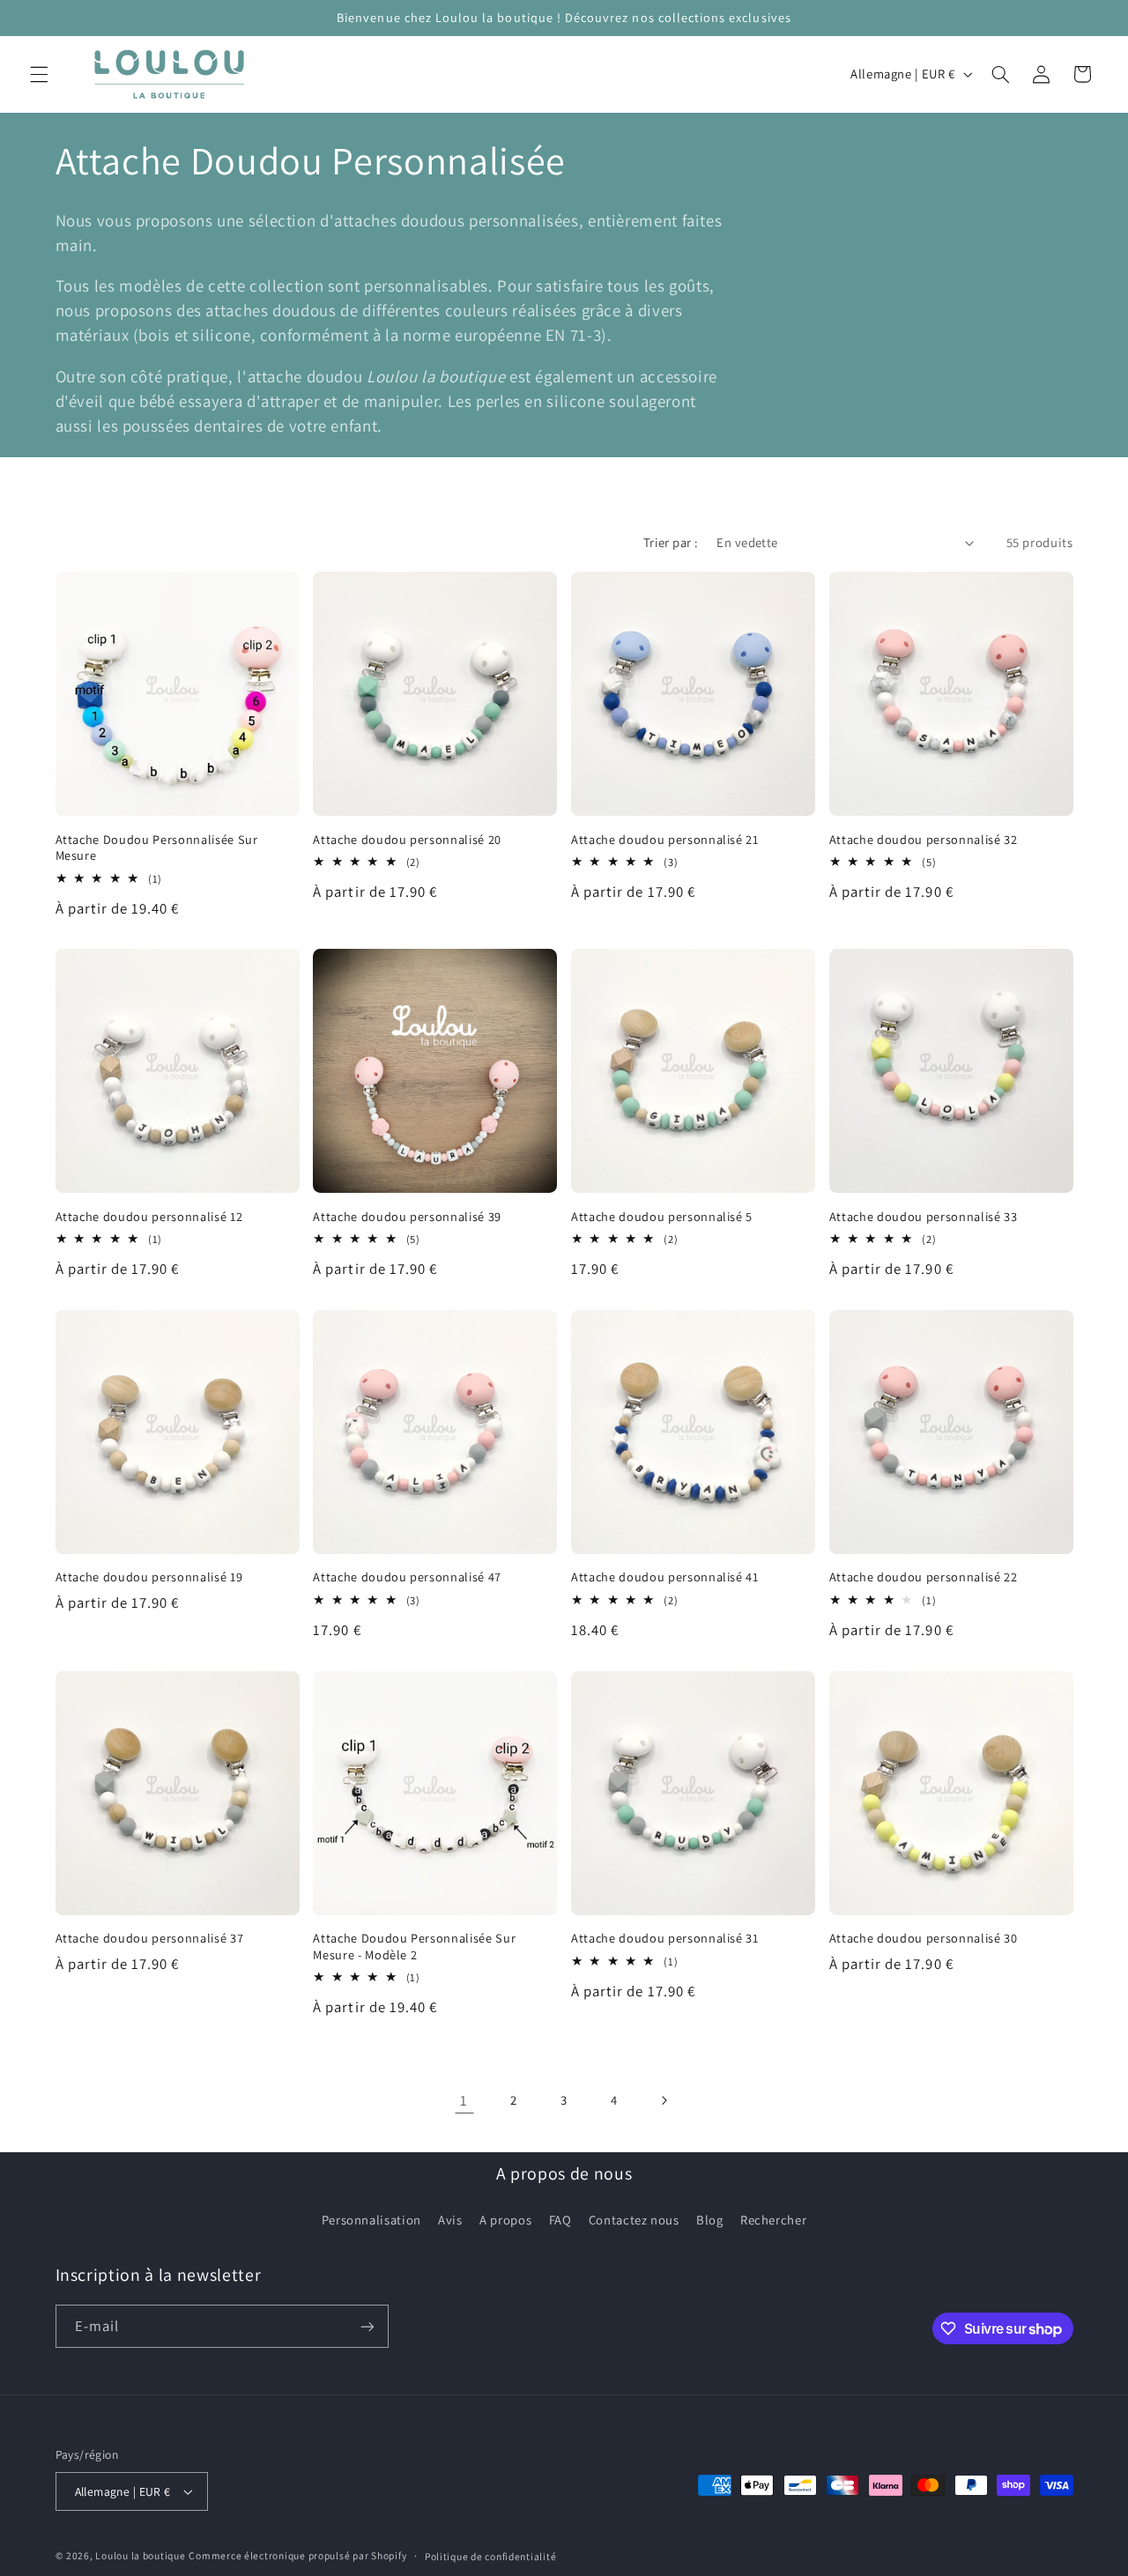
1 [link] (464, 2100)
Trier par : (671, 542)
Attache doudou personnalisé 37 (150, 1938)
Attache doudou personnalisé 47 (407, 1577)
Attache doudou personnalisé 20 (407, 840)
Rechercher (773, 2220)
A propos (505, 2220)
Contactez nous (634, 2220)
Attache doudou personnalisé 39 (407, 1217)
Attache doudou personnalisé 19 (149, 1577)
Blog (710, 2220)
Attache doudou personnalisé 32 (924, 840)
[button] (39, 74)
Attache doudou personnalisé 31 (665, 1938)
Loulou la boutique (140, 2555)
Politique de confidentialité (491, 2556)
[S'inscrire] (367, 2326)
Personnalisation (371, 2220)
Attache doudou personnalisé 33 (924, 1217)
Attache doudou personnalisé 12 (149, 1217)
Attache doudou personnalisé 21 (665, 840)
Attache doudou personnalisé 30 (924, 1938)
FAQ (560, 2220)
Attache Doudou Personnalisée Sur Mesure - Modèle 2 (414, 1946)
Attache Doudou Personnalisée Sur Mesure (157, 848)
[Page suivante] (664, 2100)
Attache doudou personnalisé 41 (665, 1577)
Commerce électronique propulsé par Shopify (297, 2555)
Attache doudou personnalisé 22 (924, 1577)
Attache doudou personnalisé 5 (662, 1217)
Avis (450, 2220)
